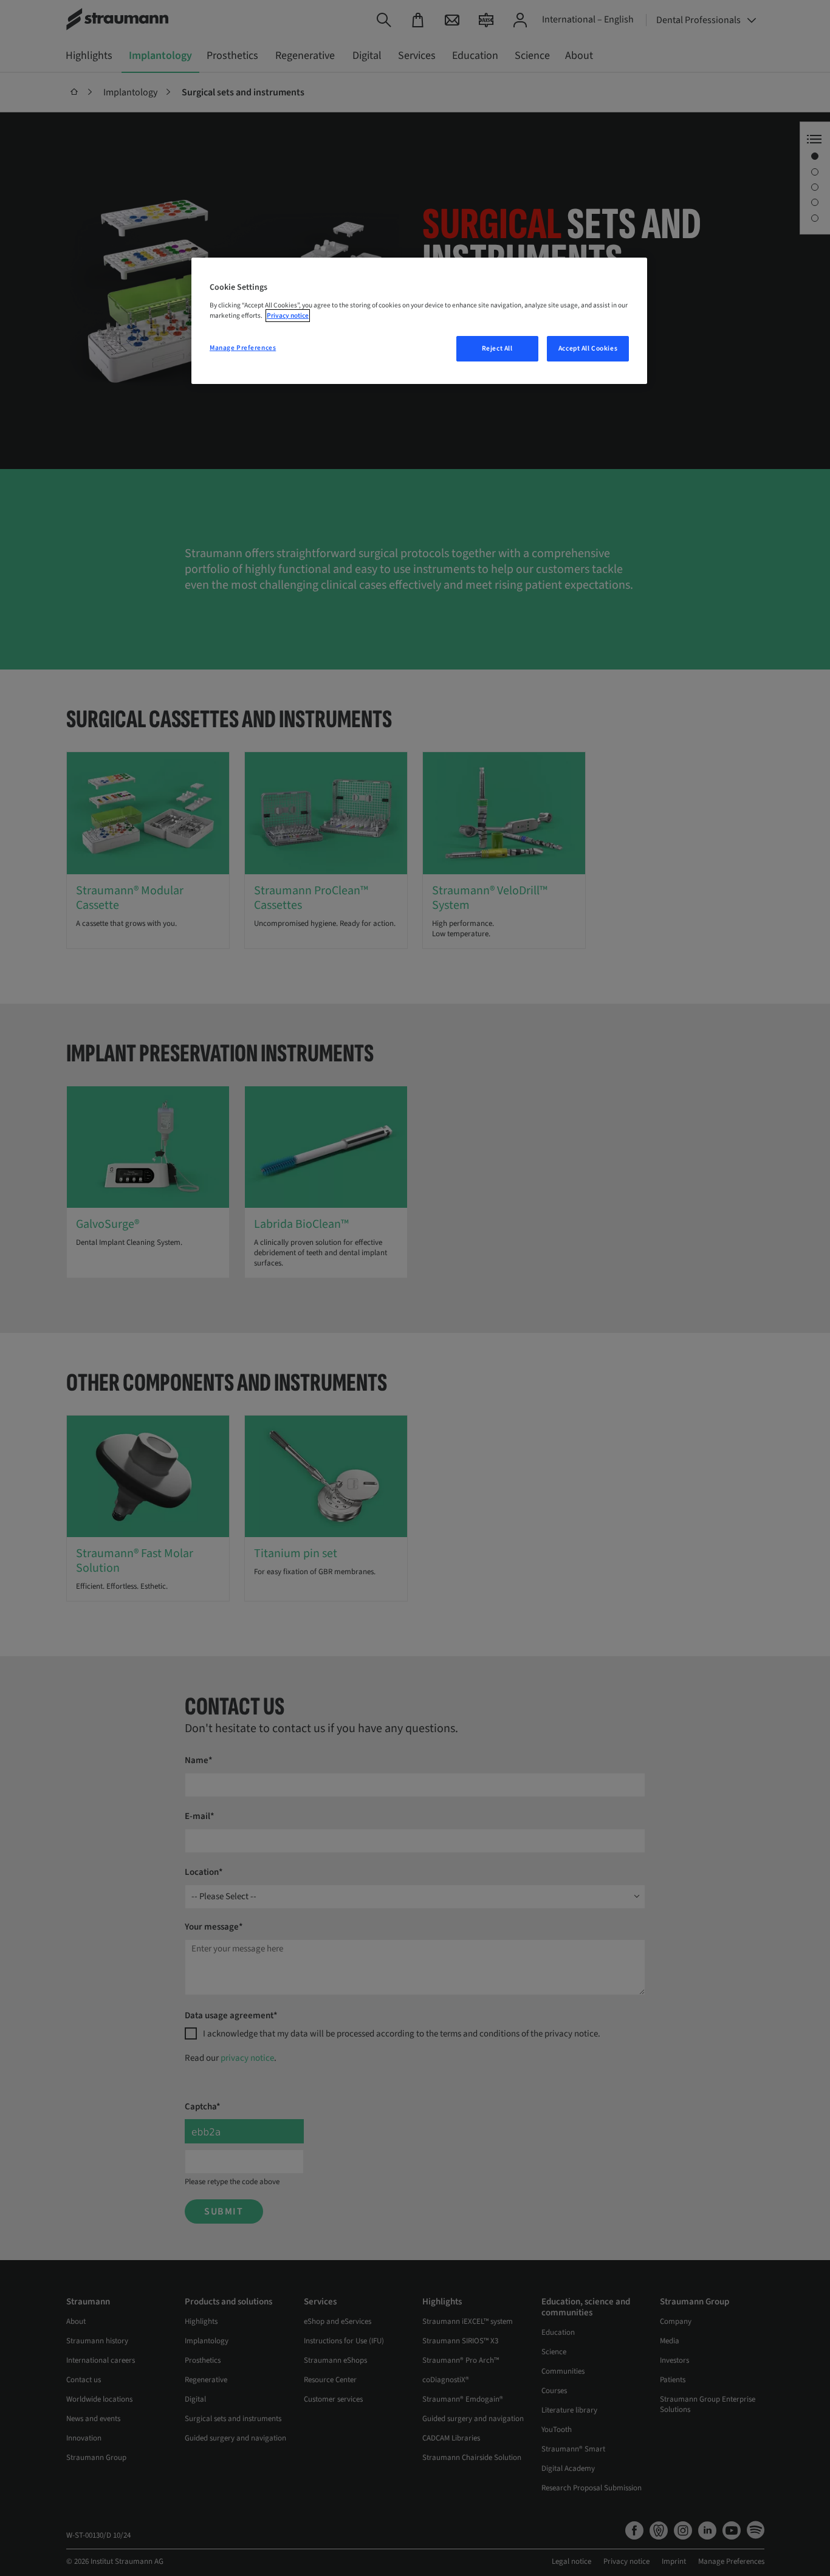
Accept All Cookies (588, 348)
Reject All (497, 348)
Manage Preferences (243, 348)
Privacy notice (288, 316)
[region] (419, 321)
